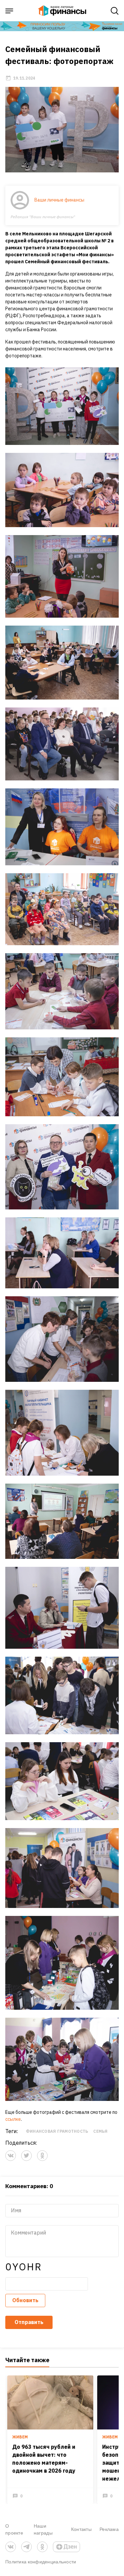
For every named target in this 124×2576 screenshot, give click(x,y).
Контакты (81, 2529)
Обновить (25, 2300)
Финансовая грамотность (57, 2131)
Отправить (29, 2322)
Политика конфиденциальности (41, 2562)
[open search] (115, 11)
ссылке (13, 2119)
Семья (100, 2131)
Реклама (109, 2529)
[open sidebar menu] (9, 11)
